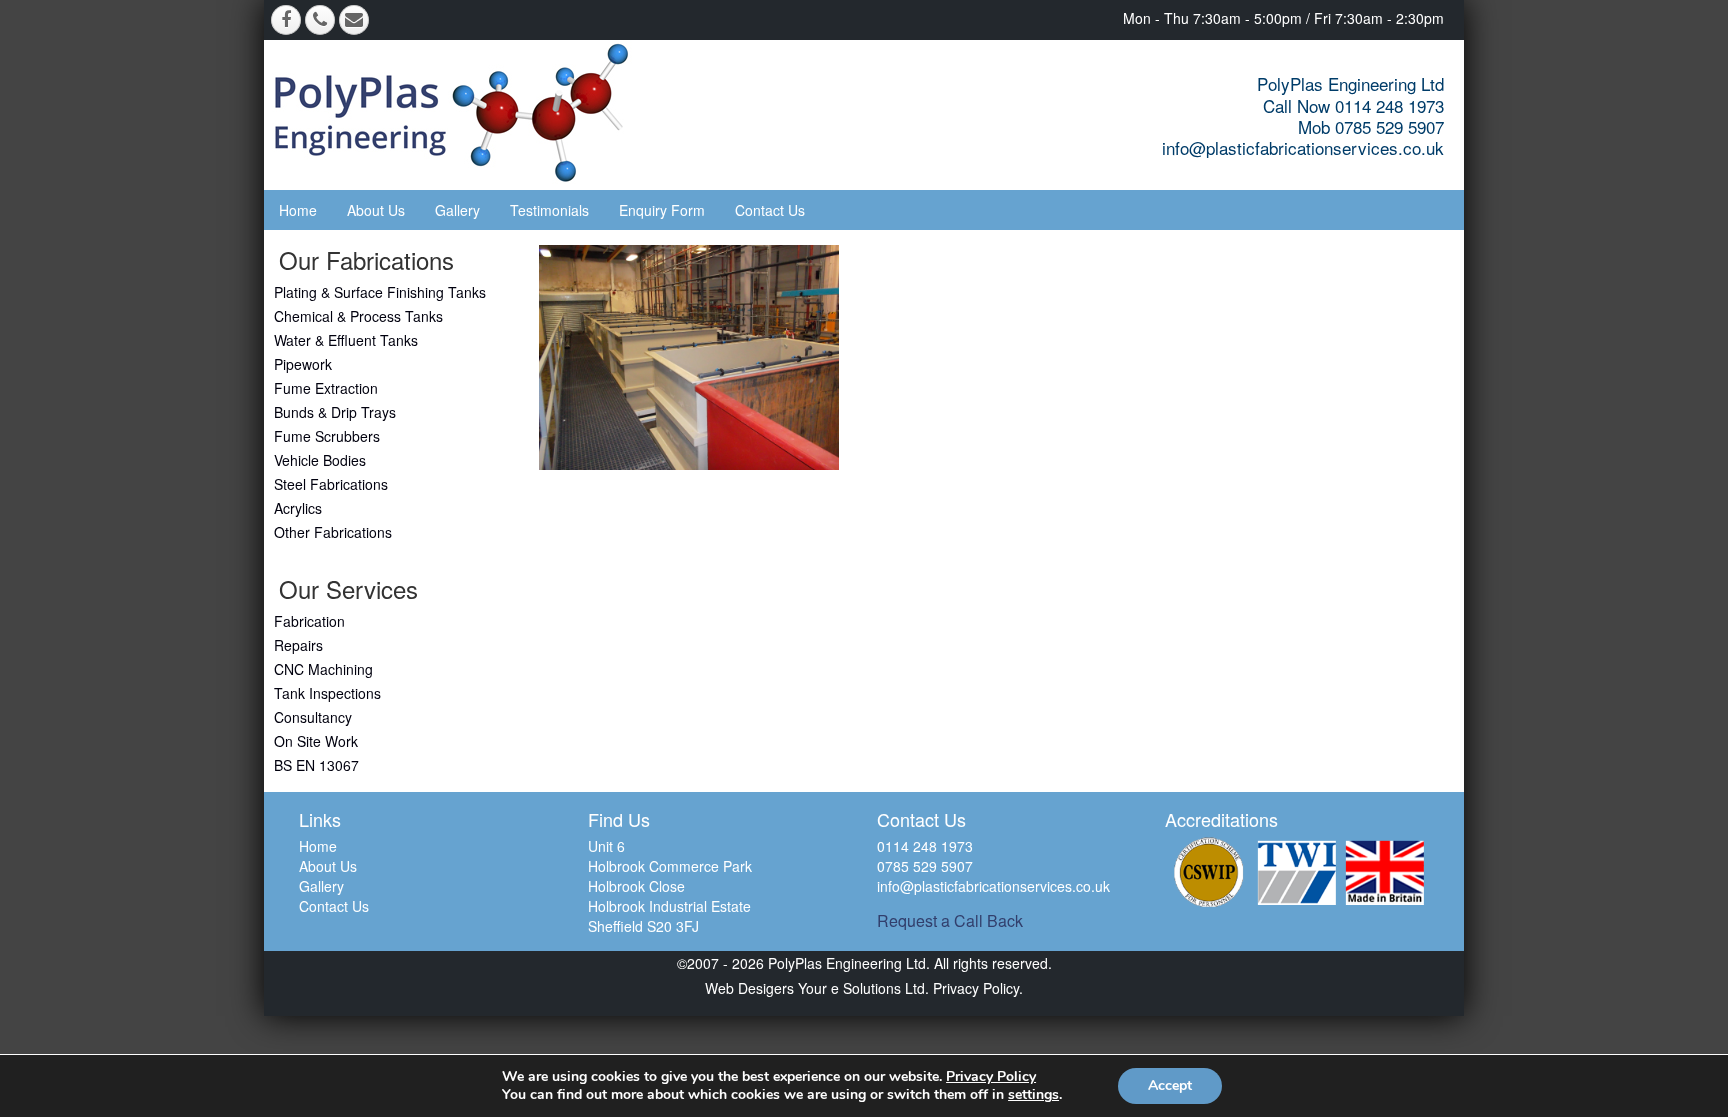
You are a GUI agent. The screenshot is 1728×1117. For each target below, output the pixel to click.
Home (298, 210)
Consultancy (313, 717)
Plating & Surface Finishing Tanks (380, 292)
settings (1033, 1095)
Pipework (303, 364)
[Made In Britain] (1385, 872)
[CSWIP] (1209, 872)
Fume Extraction (326, 388)
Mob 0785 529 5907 (1371, 126)
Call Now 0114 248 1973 (1353, 105)
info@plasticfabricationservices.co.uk (1303, 147)
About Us (376, 210)
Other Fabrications (333, 532)
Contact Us (770, 210)
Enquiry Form (662, 210)
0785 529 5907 (925, 866)
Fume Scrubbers (327, 436)
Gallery (457, 210)
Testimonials (549, 210)
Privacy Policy (991, 1076)
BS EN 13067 (316, 765)
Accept (1170, 1085)
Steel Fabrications (331, 484)
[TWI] (1297, 872)
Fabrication (309, 621)
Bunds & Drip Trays (335, 412)
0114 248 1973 (925, 846)
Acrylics (298, 508)
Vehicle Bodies (320, 460)
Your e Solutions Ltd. (863, 988)
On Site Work (316, 741)
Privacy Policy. (976, 988)
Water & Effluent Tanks (346, 340)
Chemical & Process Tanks (358, 316)
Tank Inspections (327, 693)
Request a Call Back (950, 920)
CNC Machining (323, 669)
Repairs (298, 645)
